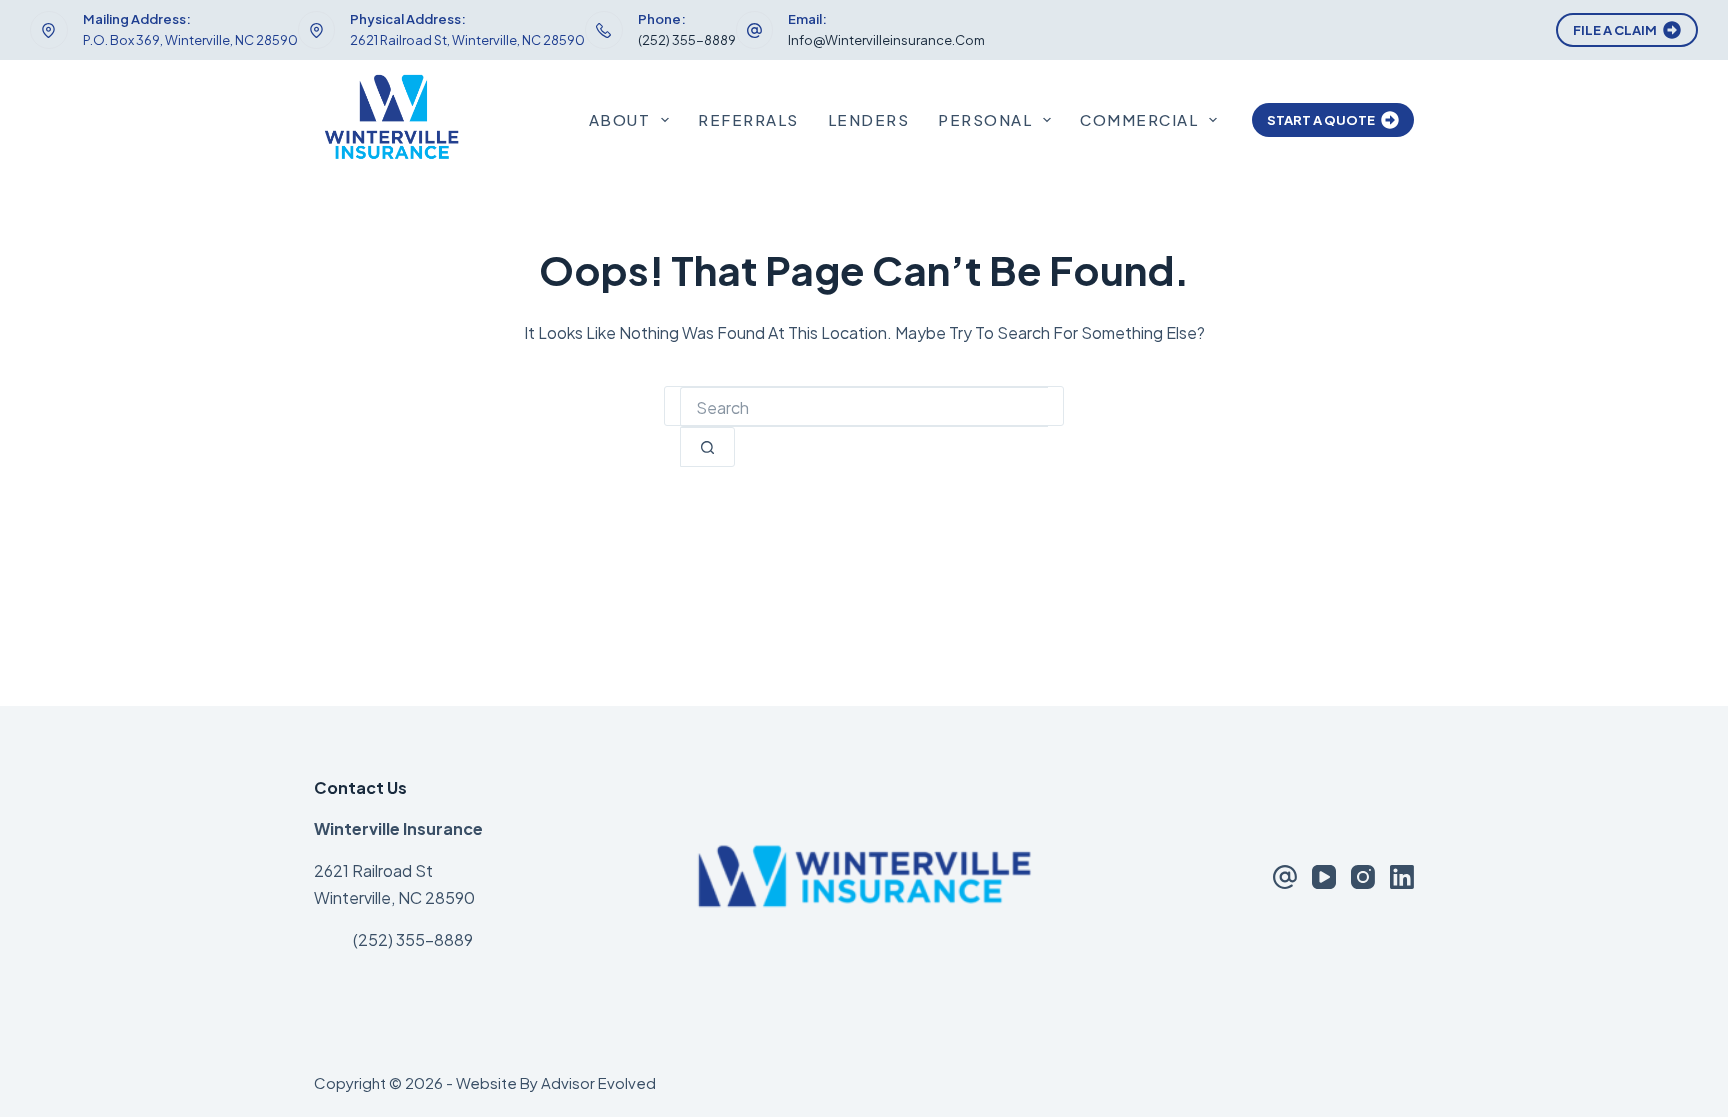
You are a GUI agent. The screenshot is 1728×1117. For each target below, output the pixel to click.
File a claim (1615, 30)
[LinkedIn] (1402, 877)
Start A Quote (1321, 120)
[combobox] (864, 407)
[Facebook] (1285, 877)
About (620, 119)
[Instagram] (1363, 877)
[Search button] (707, 447)
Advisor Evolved (598, 1082)
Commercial (1139, 119)
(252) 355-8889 (687, 40)
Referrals (748, 119)
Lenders (869, 119)
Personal (985, 119)
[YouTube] (1324, 877)
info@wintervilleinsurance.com (886, 40)
